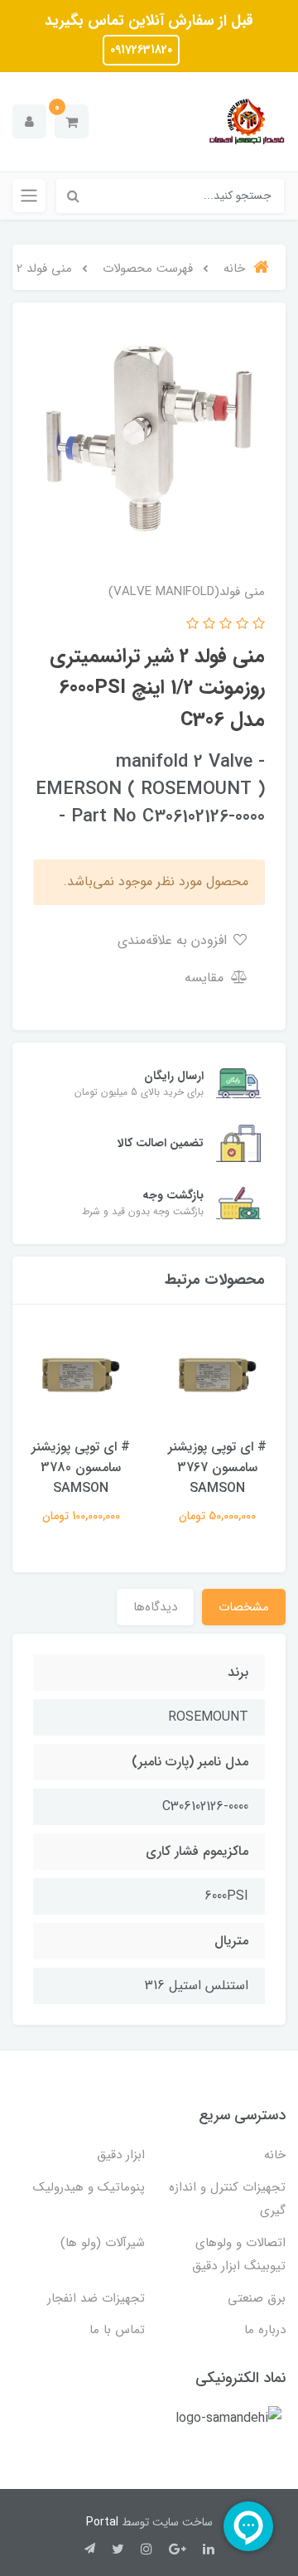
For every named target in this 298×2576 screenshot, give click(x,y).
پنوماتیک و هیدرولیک (89, 2187)
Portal (102, 2522)
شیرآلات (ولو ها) (103, 2243)
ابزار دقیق (121, 2155)
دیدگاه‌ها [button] (155, 1607)
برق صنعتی (257, 2298)
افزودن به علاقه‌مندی (174, 940)
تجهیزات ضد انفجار (96, 2298)
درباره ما (265, 2330)
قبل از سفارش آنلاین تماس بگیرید (149, 21)
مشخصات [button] (244, 1607)
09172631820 (141, 50)
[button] (72, 121)
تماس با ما (117, 2330)
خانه (275, 2155)
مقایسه (206, 978)
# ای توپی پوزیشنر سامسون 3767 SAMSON (217, 1467)
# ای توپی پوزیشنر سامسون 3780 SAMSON (81, 1467)
